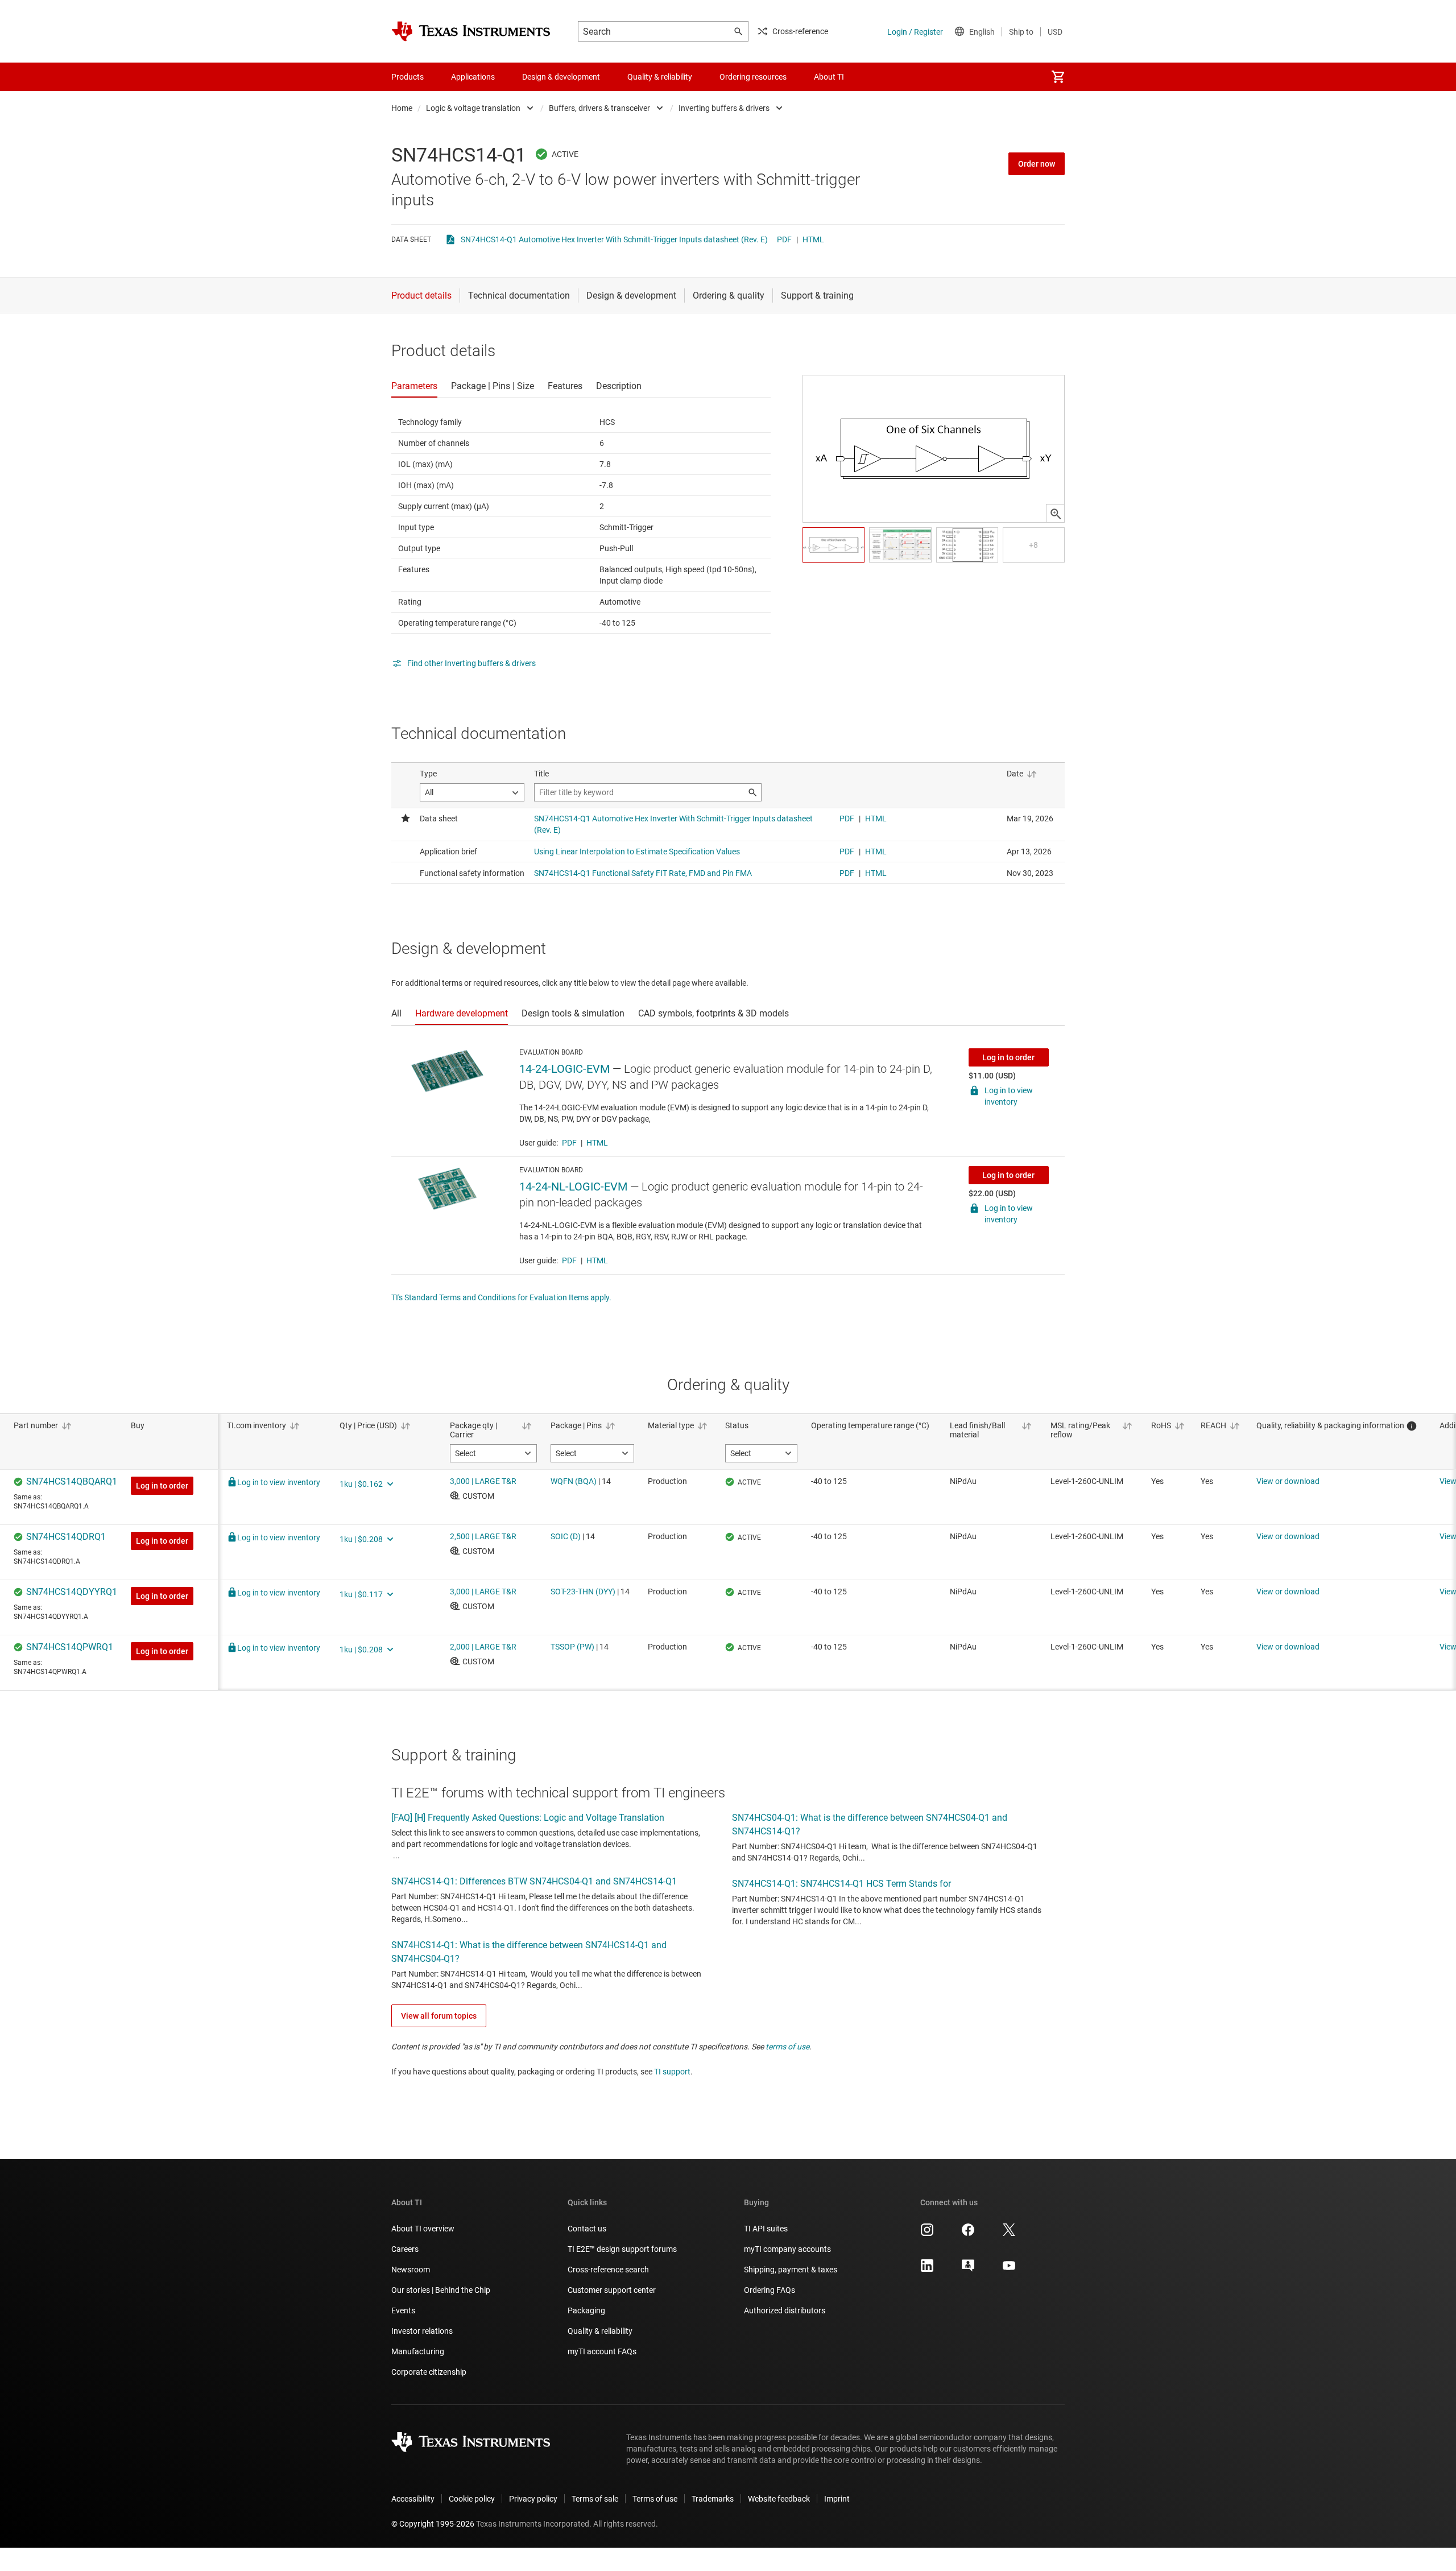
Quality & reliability (600, 2331)
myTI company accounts (787, 2249)
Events (403, 2310)
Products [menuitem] (408, 77)
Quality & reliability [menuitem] (660, 77)
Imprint (837, 2499)
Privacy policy (533, 2499)
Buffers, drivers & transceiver (599, 108)
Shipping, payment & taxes (791, 2270)
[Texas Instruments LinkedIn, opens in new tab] (927, 2270)
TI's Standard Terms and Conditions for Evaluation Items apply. (501, 1297)
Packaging (586, 2310)
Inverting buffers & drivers (724, 108)
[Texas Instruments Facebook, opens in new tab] (968, 2234)
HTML (813, 239)
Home (402, 108)
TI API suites (766, 2229)
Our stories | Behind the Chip (441, 2290)
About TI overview (423, 2229)
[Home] (471, 31)
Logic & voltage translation (473, 108)
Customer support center (612, 2290)
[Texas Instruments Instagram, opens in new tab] (927, 2234)
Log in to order (1008, 1057)
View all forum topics (439, 2016)
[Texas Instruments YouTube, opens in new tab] (1009, 2270)
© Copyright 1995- (433, 2524)
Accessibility (413, 2499)
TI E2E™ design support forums (622, 2249)
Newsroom (411, 2270)
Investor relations (422, 2331)
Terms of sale (595, 2499)
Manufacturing (418, 2351)
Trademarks (713, 2499)
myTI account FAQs (602, 2351)
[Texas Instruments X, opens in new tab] (1009, 2234)
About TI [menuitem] (829, 77)
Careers (405, 2249)
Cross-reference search (608, 2270)
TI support (672, 2072)
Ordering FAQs (770, 2290)
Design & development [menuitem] (561, 77)
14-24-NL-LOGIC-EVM (573, 1187)
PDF (784, 239)
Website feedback (779, 2499)
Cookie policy (472, 2499)
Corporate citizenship (429, 2372)
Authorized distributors (785, 2310)
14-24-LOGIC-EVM (564, 1069)
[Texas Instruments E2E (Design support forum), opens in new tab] (968, 2270)
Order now (1037, 164)
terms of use (787, 2047)
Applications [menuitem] (473, 77)
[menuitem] (1058, 77)
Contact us (587, 2229)
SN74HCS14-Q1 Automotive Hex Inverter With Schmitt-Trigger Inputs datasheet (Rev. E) (614, 239)
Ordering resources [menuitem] (753, 77)
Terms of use (655, 2499)
